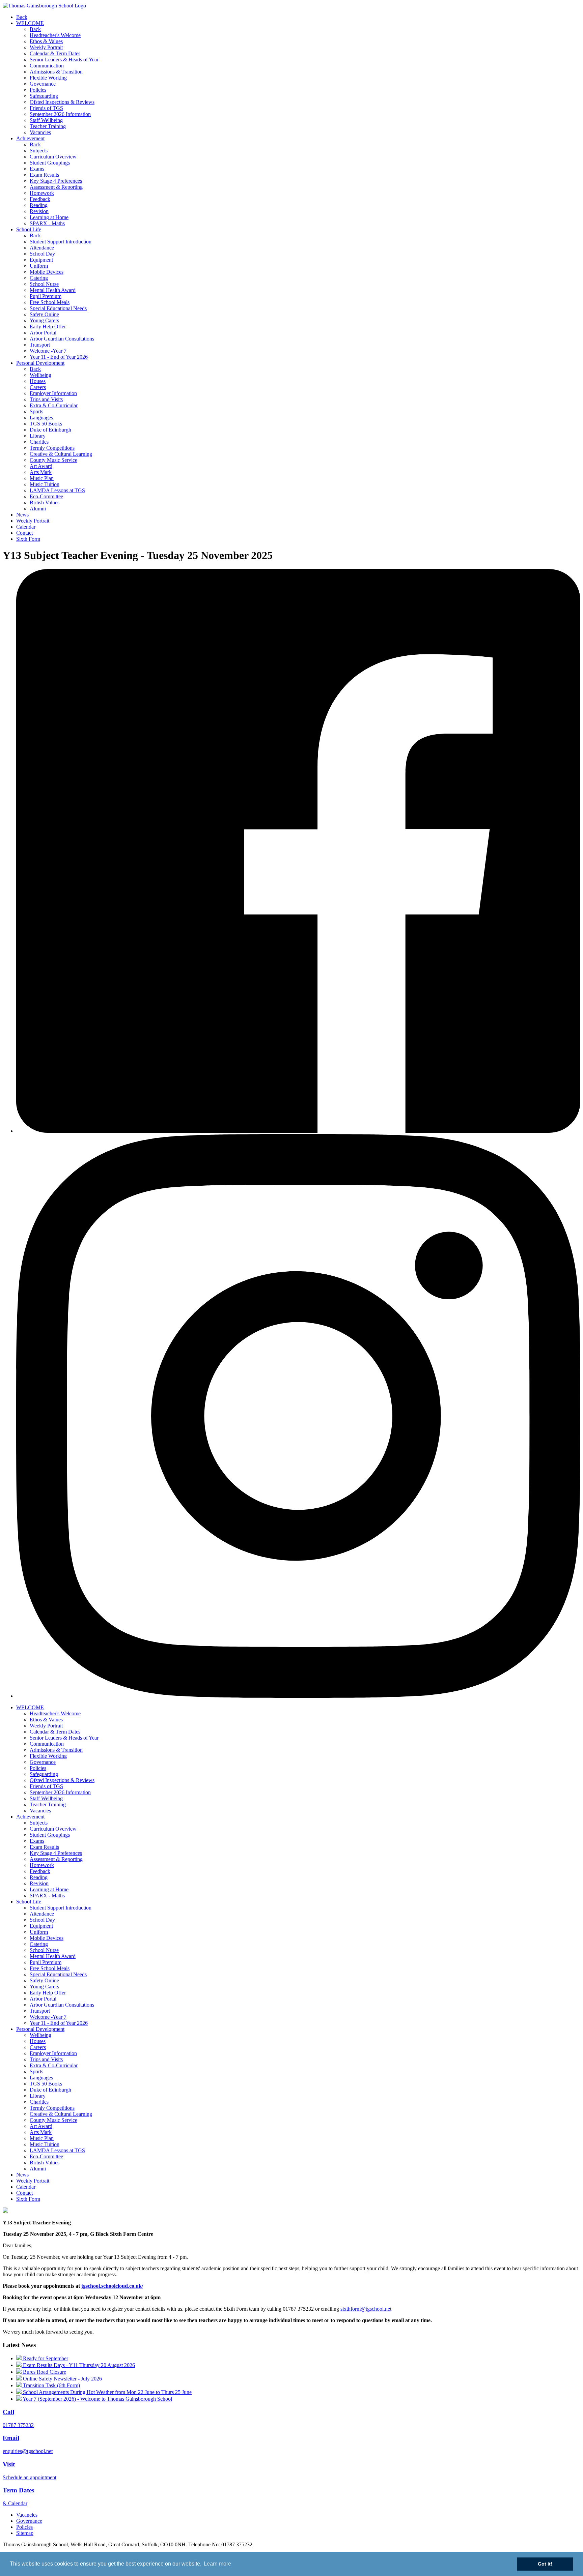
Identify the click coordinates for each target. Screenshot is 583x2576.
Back (22, 17)
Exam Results (44, 175)
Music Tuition (45, 484)
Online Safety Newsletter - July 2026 (62, 2379)
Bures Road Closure (44, 2372)
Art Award (41, 466)
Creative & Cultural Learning (61, 454)
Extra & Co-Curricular (54, 405)
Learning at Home (49, 217)
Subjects (39, 151)
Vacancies (40, 132)
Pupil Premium (46, 296)
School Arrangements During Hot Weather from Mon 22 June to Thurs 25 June (107, 2392)
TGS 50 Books (46, 424)
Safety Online (44, 314)
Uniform (39, 266)
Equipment (41, 260)
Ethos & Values (46, 41)
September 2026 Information (60, 114)
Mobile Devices (47, 272)
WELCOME (30, 23)
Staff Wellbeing (46, 120)
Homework (42, 193)
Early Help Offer (48, 327)
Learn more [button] (217, 2564)
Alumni (38, 509)
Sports (36, 411)
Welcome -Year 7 (48, 351)
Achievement (30, 138)
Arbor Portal (43, 333)
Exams (37, 169)
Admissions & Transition (56, 72)
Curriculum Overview (53, 157)
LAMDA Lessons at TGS (57, 490)
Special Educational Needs (58, 308)
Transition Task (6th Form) (51, 2385)
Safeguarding (44, 96)
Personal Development (40, 363)
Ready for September (45, 2358)
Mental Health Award (53, 290)
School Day (42, 254)
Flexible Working (48, 78)
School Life (29, 229)
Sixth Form (28, 539)
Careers (38, 387)
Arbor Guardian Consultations (62, 339)
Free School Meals (50, 302)
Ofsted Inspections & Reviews (62, 102)
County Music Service (53, 460)
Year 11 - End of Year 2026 (59, 357)
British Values (45, 502)
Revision (39, 211)
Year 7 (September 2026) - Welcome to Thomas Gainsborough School (97, 2399)
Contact (24, 533)
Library (38, 436)
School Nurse (44, 284)
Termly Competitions (52, 448)
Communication (47, 66)
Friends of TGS (46, 108)
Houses (38, 381)
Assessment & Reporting (56, 187)
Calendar (26, 527)
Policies (38, 90)
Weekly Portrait (46, 47)
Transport (40, 345)
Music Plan (42, 478)
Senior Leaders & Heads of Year (64, 60)
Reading (39, 205)
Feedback (40, 199)
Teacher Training (48, 126)
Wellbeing (40, 375)
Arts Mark (41, 472)
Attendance (42, 248)
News (22, 515)
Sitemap (25, 2533)
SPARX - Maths (47, 223)
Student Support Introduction (61, 242)
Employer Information (53, 393)
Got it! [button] (545, 2564)
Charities (39, 442)
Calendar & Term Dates (55, 53)
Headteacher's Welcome (55, 35)
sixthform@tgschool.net (366, 2309)
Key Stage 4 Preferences (56, 181)
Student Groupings (50, 163)
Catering (39, 278)
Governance (43, 84)
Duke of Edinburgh (50, 430)
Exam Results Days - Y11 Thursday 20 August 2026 (78, 2365)
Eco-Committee (46, 496)
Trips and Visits (46, 399)
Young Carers (44, 320)
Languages (41, 418)
